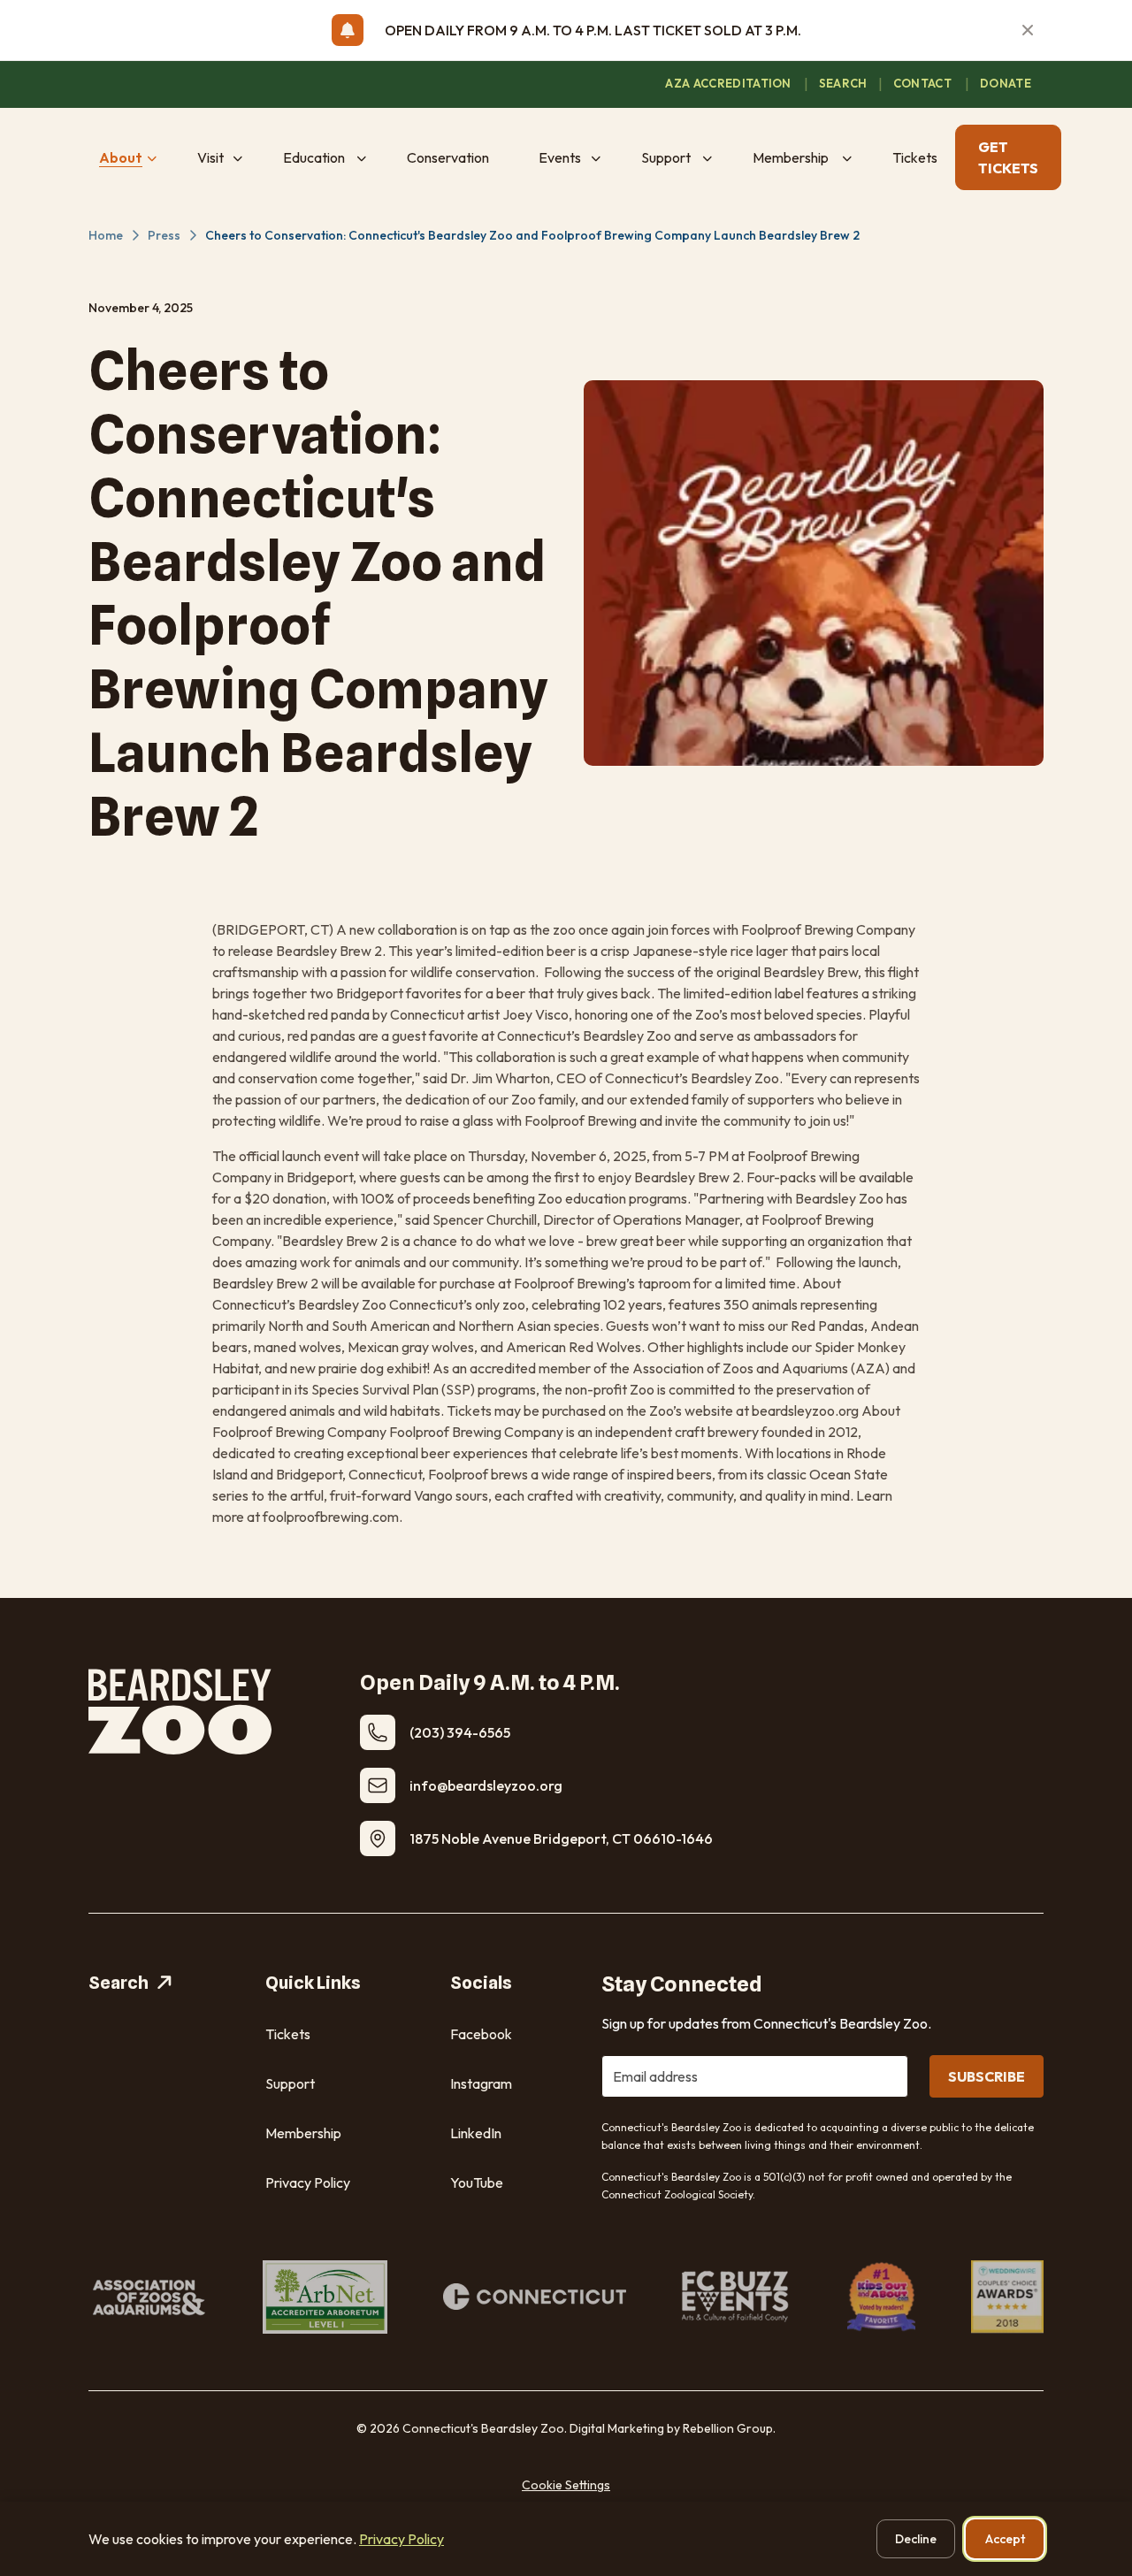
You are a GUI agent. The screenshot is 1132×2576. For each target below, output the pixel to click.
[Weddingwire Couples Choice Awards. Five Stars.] (1007, 2297)
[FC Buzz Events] (737, 2297)
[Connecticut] (535, 2297)
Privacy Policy (308, 2182)
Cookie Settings (566, 2485)
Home (106, 235)
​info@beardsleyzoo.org (486, 1785)
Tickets (288, 2034)
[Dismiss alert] (1028, 30)
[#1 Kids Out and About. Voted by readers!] (882, 2297)
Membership (303, 2133)
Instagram (481, 2083)
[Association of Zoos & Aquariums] (148, 2297)
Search (119, 1983)
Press (164, 235)
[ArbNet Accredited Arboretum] (325, 2297)
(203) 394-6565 (460, 1732)
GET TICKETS (1008, 157)
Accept (1005, 2539)
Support (290, 2083)
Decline (916, 2539)
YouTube (477, 2182)
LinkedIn (476, 2133)
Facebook (481, 2034)
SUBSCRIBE (987, 2076)
